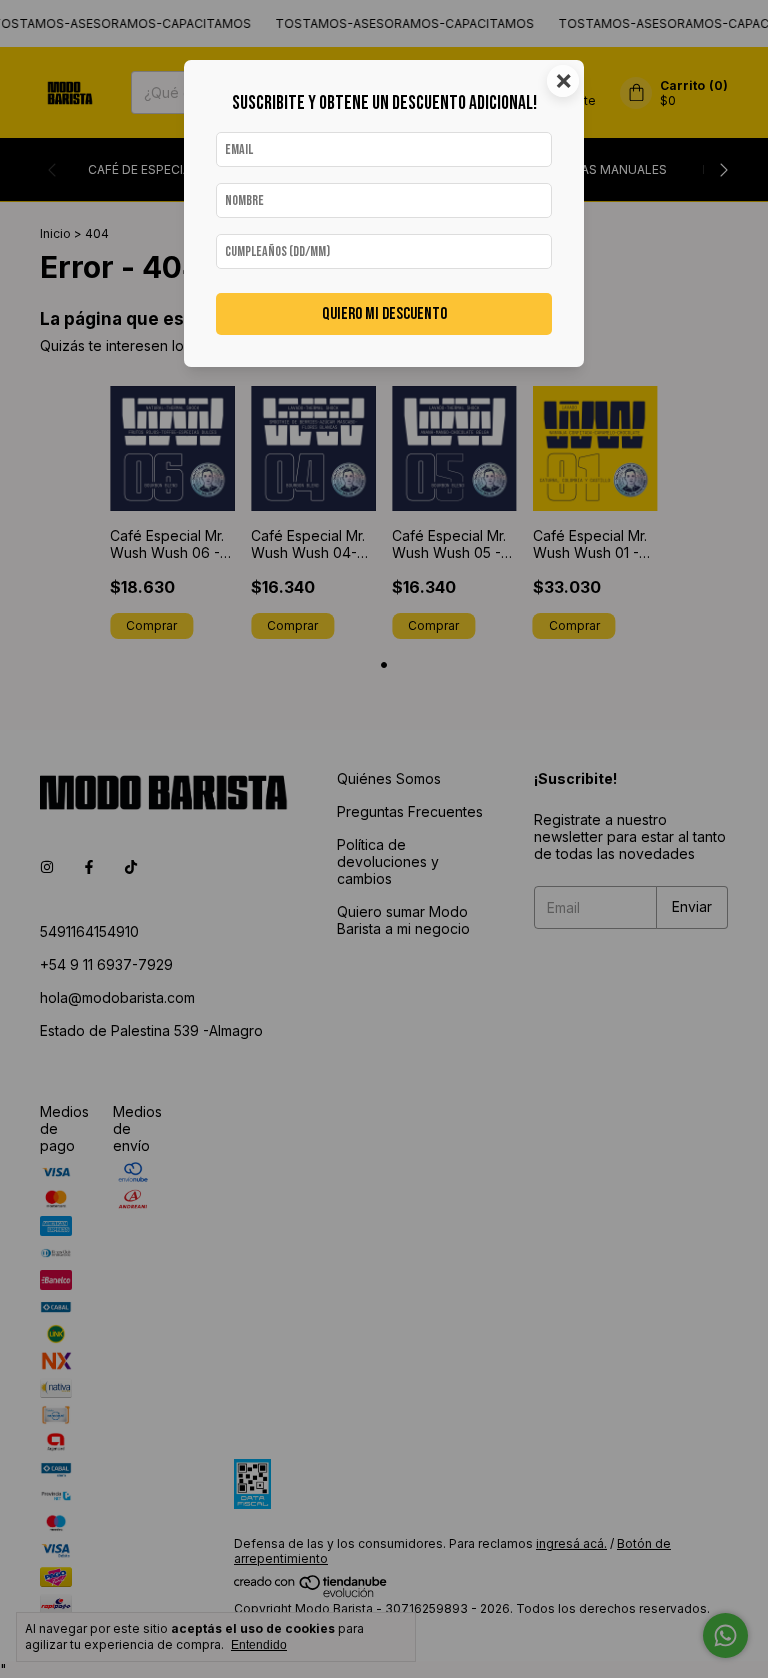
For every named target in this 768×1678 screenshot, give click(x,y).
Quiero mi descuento (384, 314)
